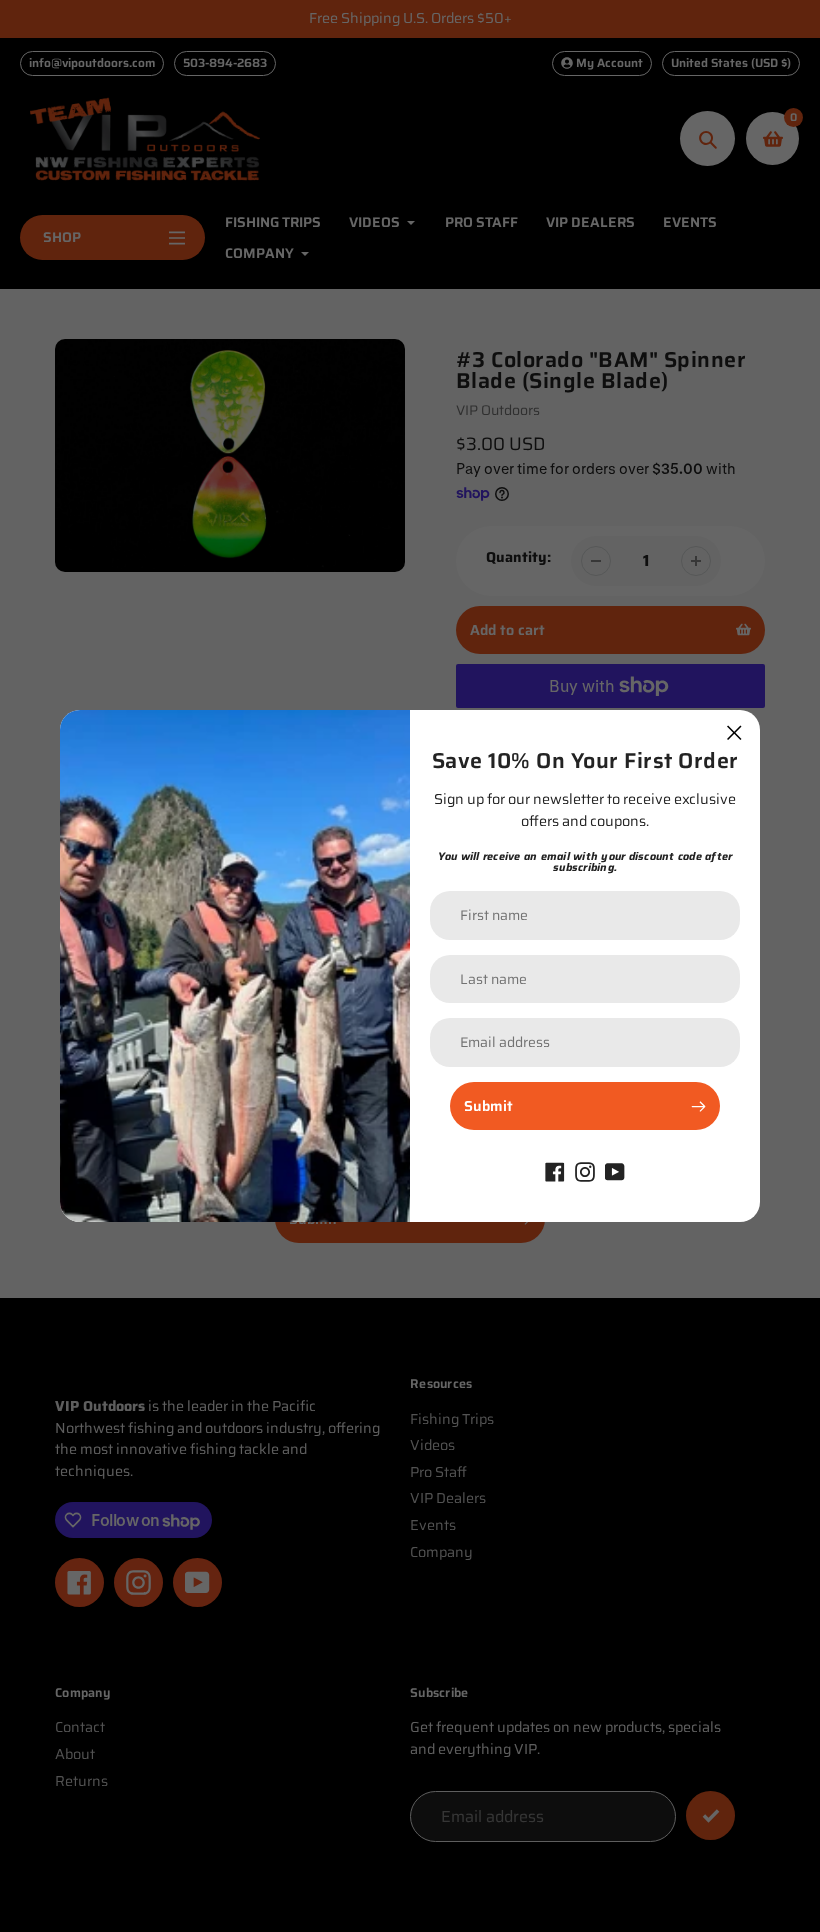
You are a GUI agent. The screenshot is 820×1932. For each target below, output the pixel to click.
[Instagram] (585, 1170)
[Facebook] (555, 1170)
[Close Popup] (734, 732)
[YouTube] (615, 1170)
